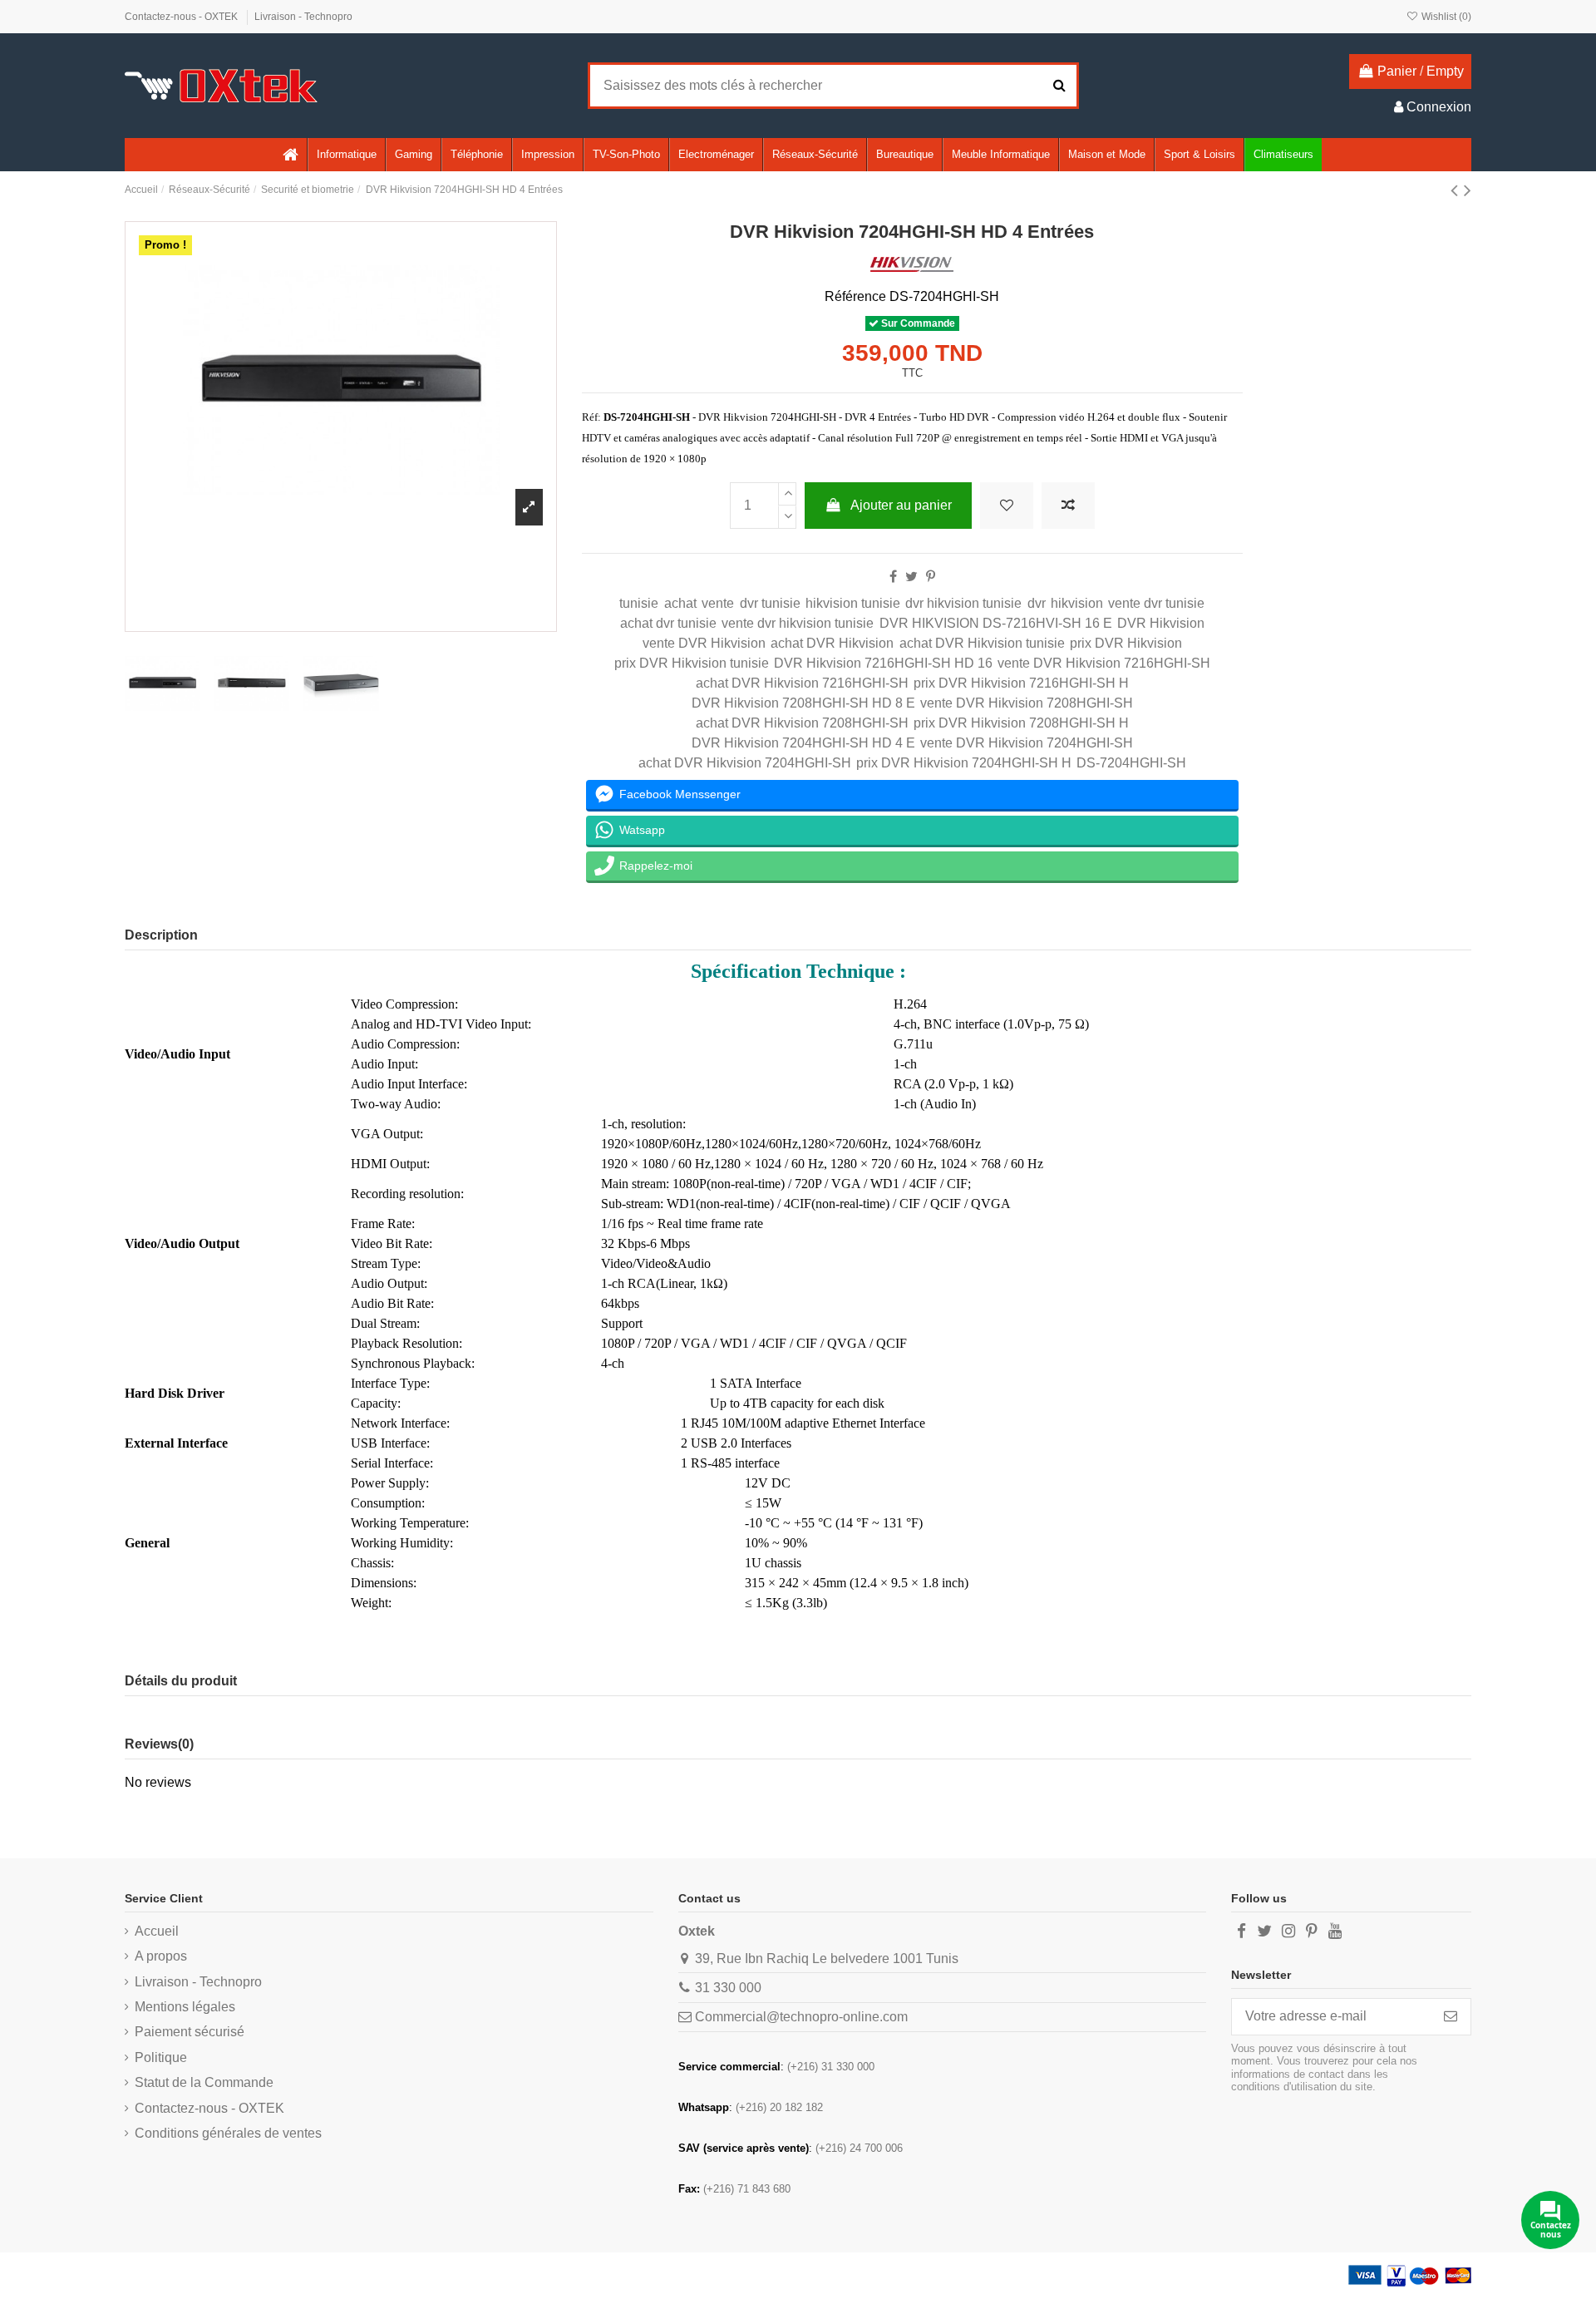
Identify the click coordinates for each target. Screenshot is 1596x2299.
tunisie (639, 603)
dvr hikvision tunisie (963, 603)
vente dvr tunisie (1156, 603)
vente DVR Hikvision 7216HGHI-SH (1104, 663)
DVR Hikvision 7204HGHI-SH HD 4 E (803, 743)
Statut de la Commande (204, 2082)
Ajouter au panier (901, 505)
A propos (161, 1956)
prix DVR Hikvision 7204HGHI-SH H (964, 763)
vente (718, 603)
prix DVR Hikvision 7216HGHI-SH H (1021, 683)
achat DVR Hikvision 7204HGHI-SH (745, 763)
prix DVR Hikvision (1126, 643)
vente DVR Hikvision (704, 643)
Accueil (157, 1931)
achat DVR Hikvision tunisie (982, 643)
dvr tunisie (770, 603)
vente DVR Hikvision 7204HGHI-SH (1027, 743)
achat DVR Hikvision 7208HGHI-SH (802, 723)
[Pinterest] (931, 577)
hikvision (1077, 603)
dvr (1037, 603)
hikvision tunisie (853, 603)
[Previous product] (1457, 190)
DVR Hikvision (1161, 623)
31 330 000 (728, 1988)
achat (680, 603)
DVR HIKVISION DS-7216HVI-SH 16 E (996, 623)
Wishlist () (1445, 17)
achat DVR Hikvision (832, 643)
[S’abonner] (1451, 2017)
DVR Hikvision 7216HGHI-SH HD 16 (883, 663)
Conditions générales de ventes (228, 2133)
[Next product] (1468, 190)
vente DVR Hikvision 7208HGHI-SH (1027, 703)
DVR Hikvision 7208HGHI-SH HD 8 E (803, 703)
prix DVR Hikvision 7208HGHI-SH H (1021, 723)
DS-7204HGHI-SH (1131, 763)
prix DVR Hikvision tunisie (692, 663)
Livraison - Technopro (303, 17)
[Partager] (893, 577)
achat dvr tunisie (668, 623)
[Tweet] (911, 577)
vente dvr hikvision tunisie (798, 623)
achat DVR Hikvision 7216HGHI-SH (802, 683)
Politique (161, 2057)
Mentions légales (185, 2007)
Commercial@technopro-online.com (801, 2017)
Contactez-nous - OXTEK (182, 17)
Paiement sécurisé (190, 2032)
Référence (855, 296)
